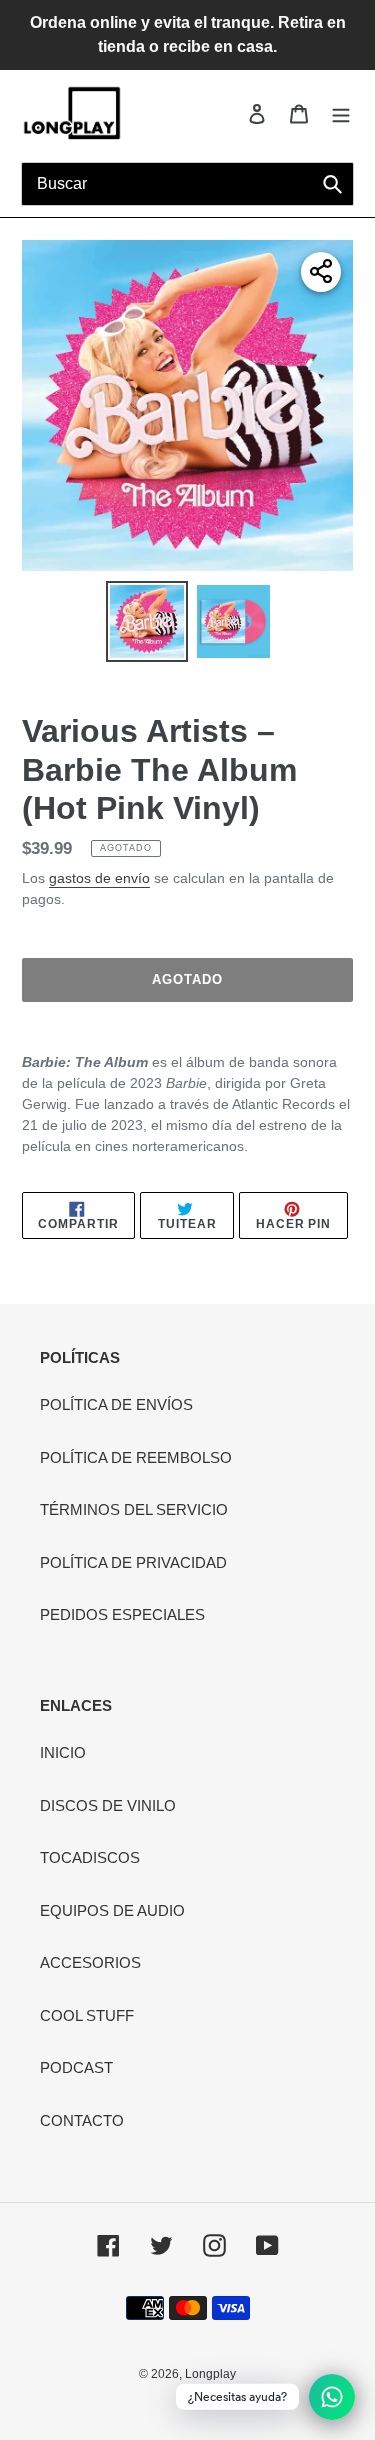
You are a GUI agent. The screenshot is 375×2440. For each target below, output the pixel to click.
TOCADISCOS (90, 1857)
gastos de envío (99, 878)
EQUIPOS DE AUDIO (112, 1910)
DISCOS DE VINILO (108, 1805)
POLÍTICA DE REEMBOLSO (136, 1457)
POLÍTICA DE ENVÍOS (116, 1404)
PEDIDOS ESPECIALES (122, 1614)
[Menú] (341, 113)
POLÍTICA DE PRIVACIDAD (133, 1562)
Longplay (210, 2374)
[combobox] (187, 184)
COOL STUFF (87, 2015)
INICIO (63, 1752)
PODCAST (76, 2067)
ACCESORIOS (90, 1962)
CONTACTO (82, 2120)
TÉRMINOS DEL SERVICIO (134, 1509)
